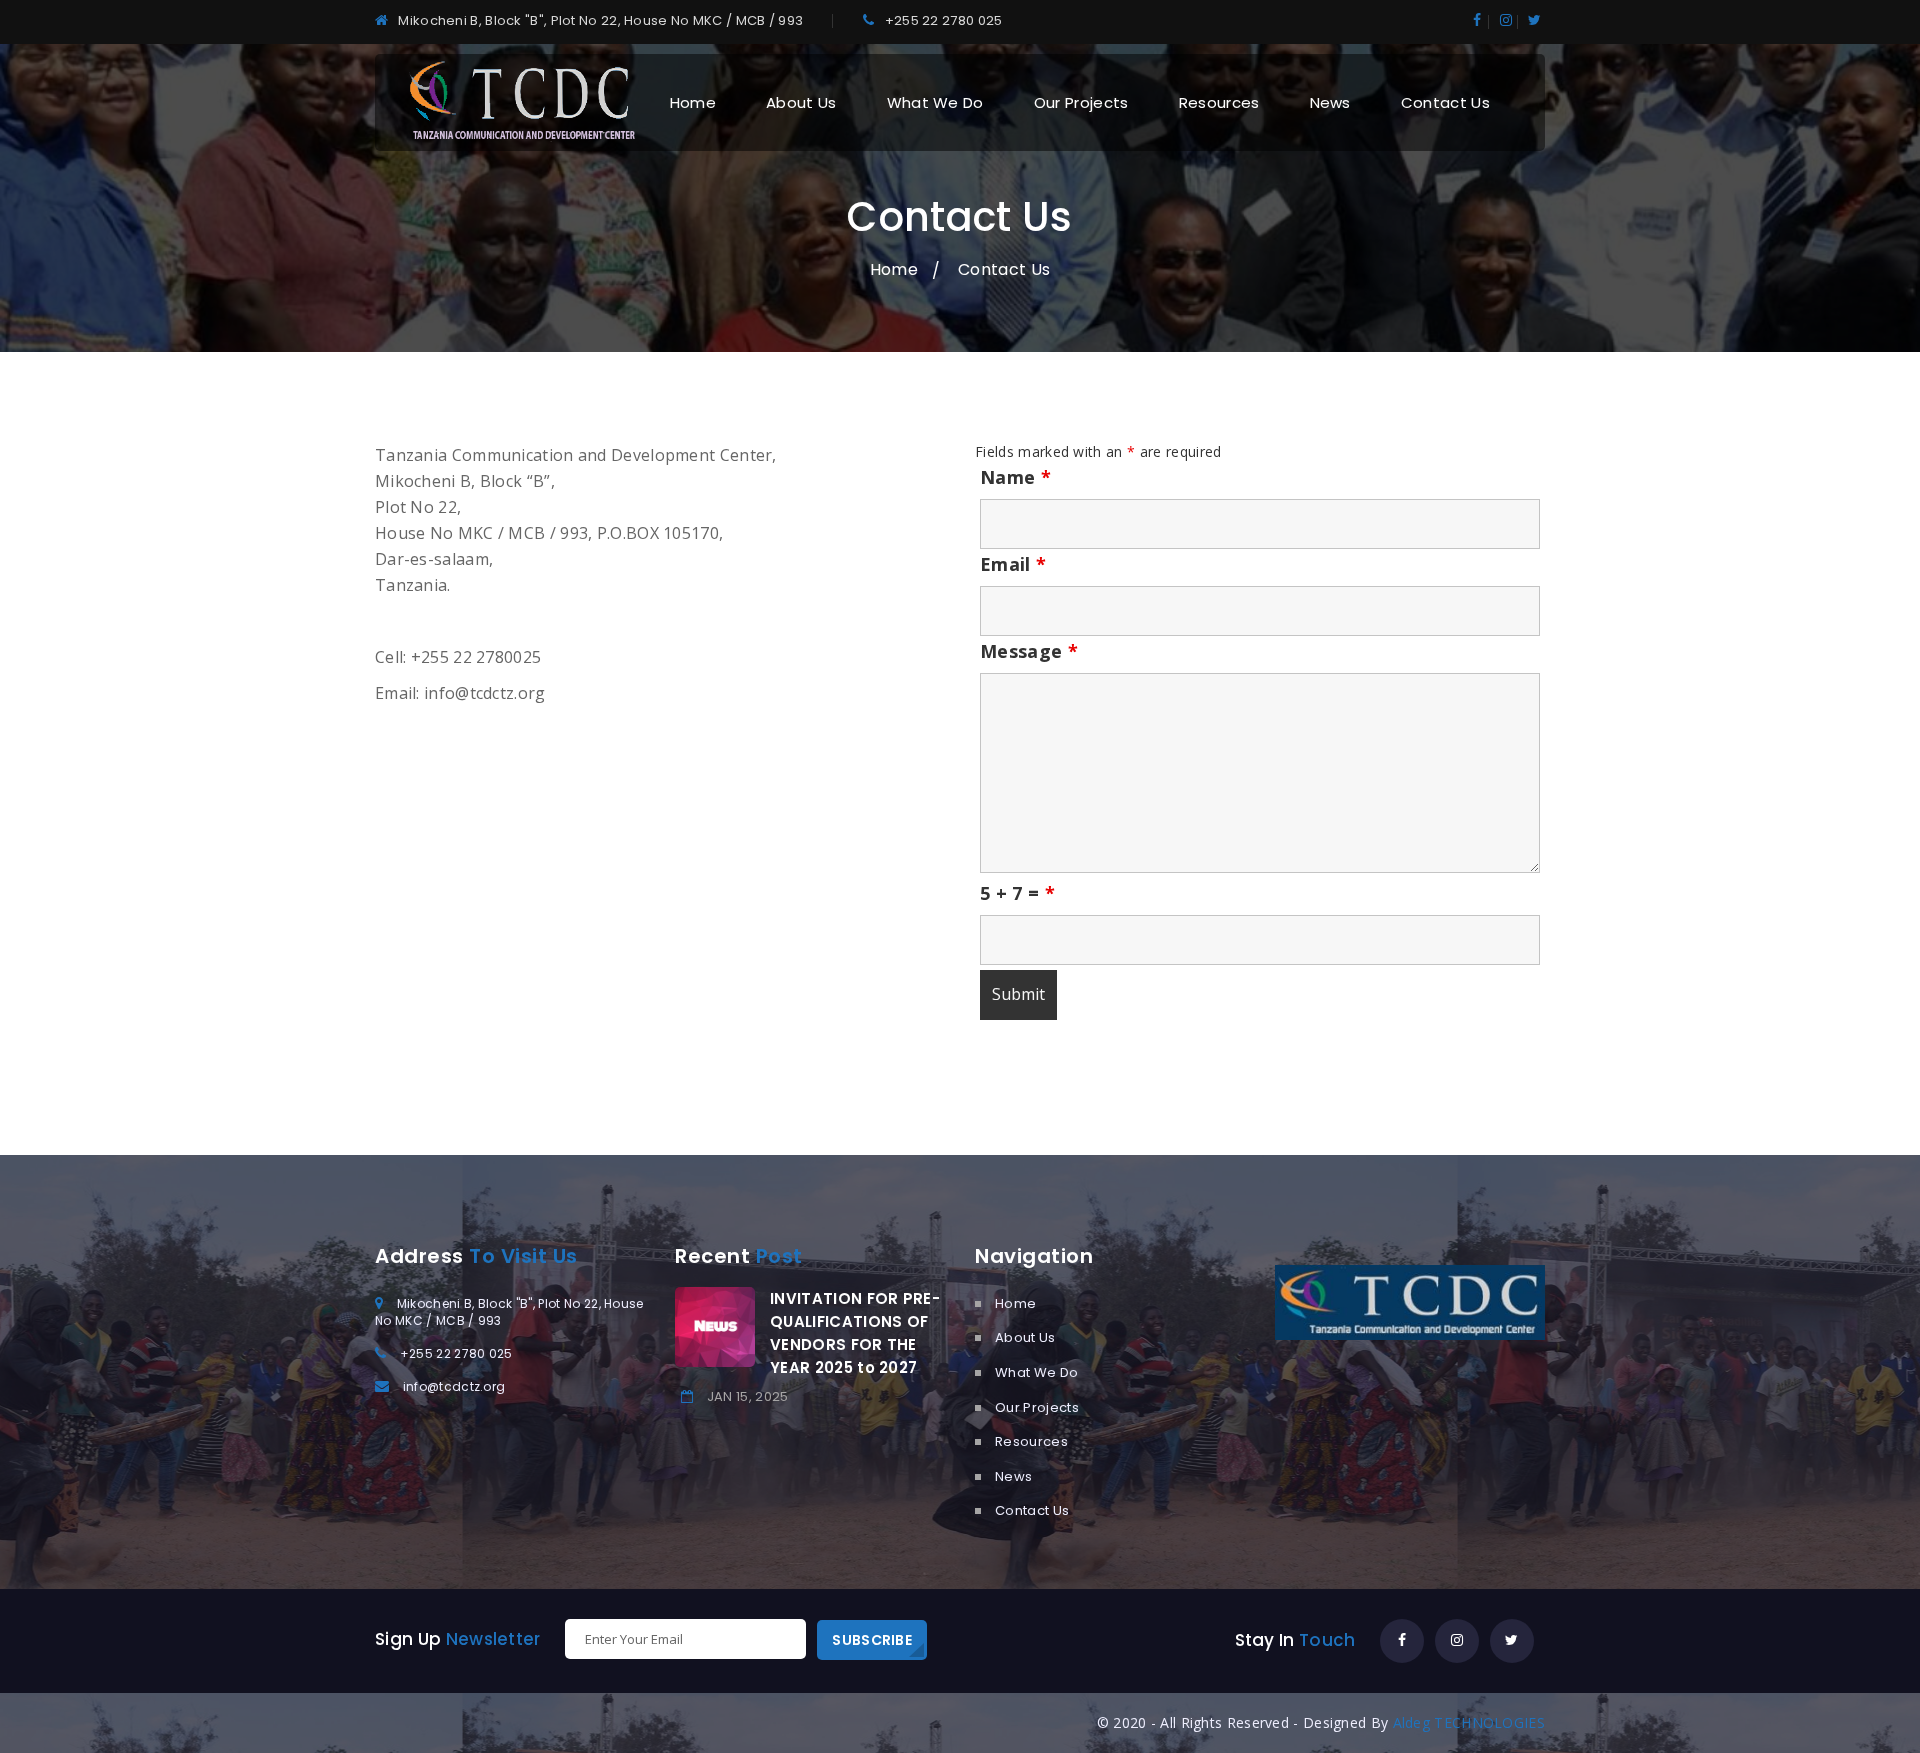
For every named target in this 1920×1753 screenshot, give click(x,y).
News (1330, 102)
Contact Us (1445, 102)
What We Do (935, 102)
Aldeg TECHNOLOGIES (1469, 1722)
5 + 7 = (1017, 893)
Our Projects (1081, 102)
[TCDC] (520, 100)
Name (1015, 477)
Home (693, 102)
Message (1029, 651)
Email (1013, 564)
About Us (801, 102)
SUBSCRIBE (872, 1640)
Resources (1219, 102)
